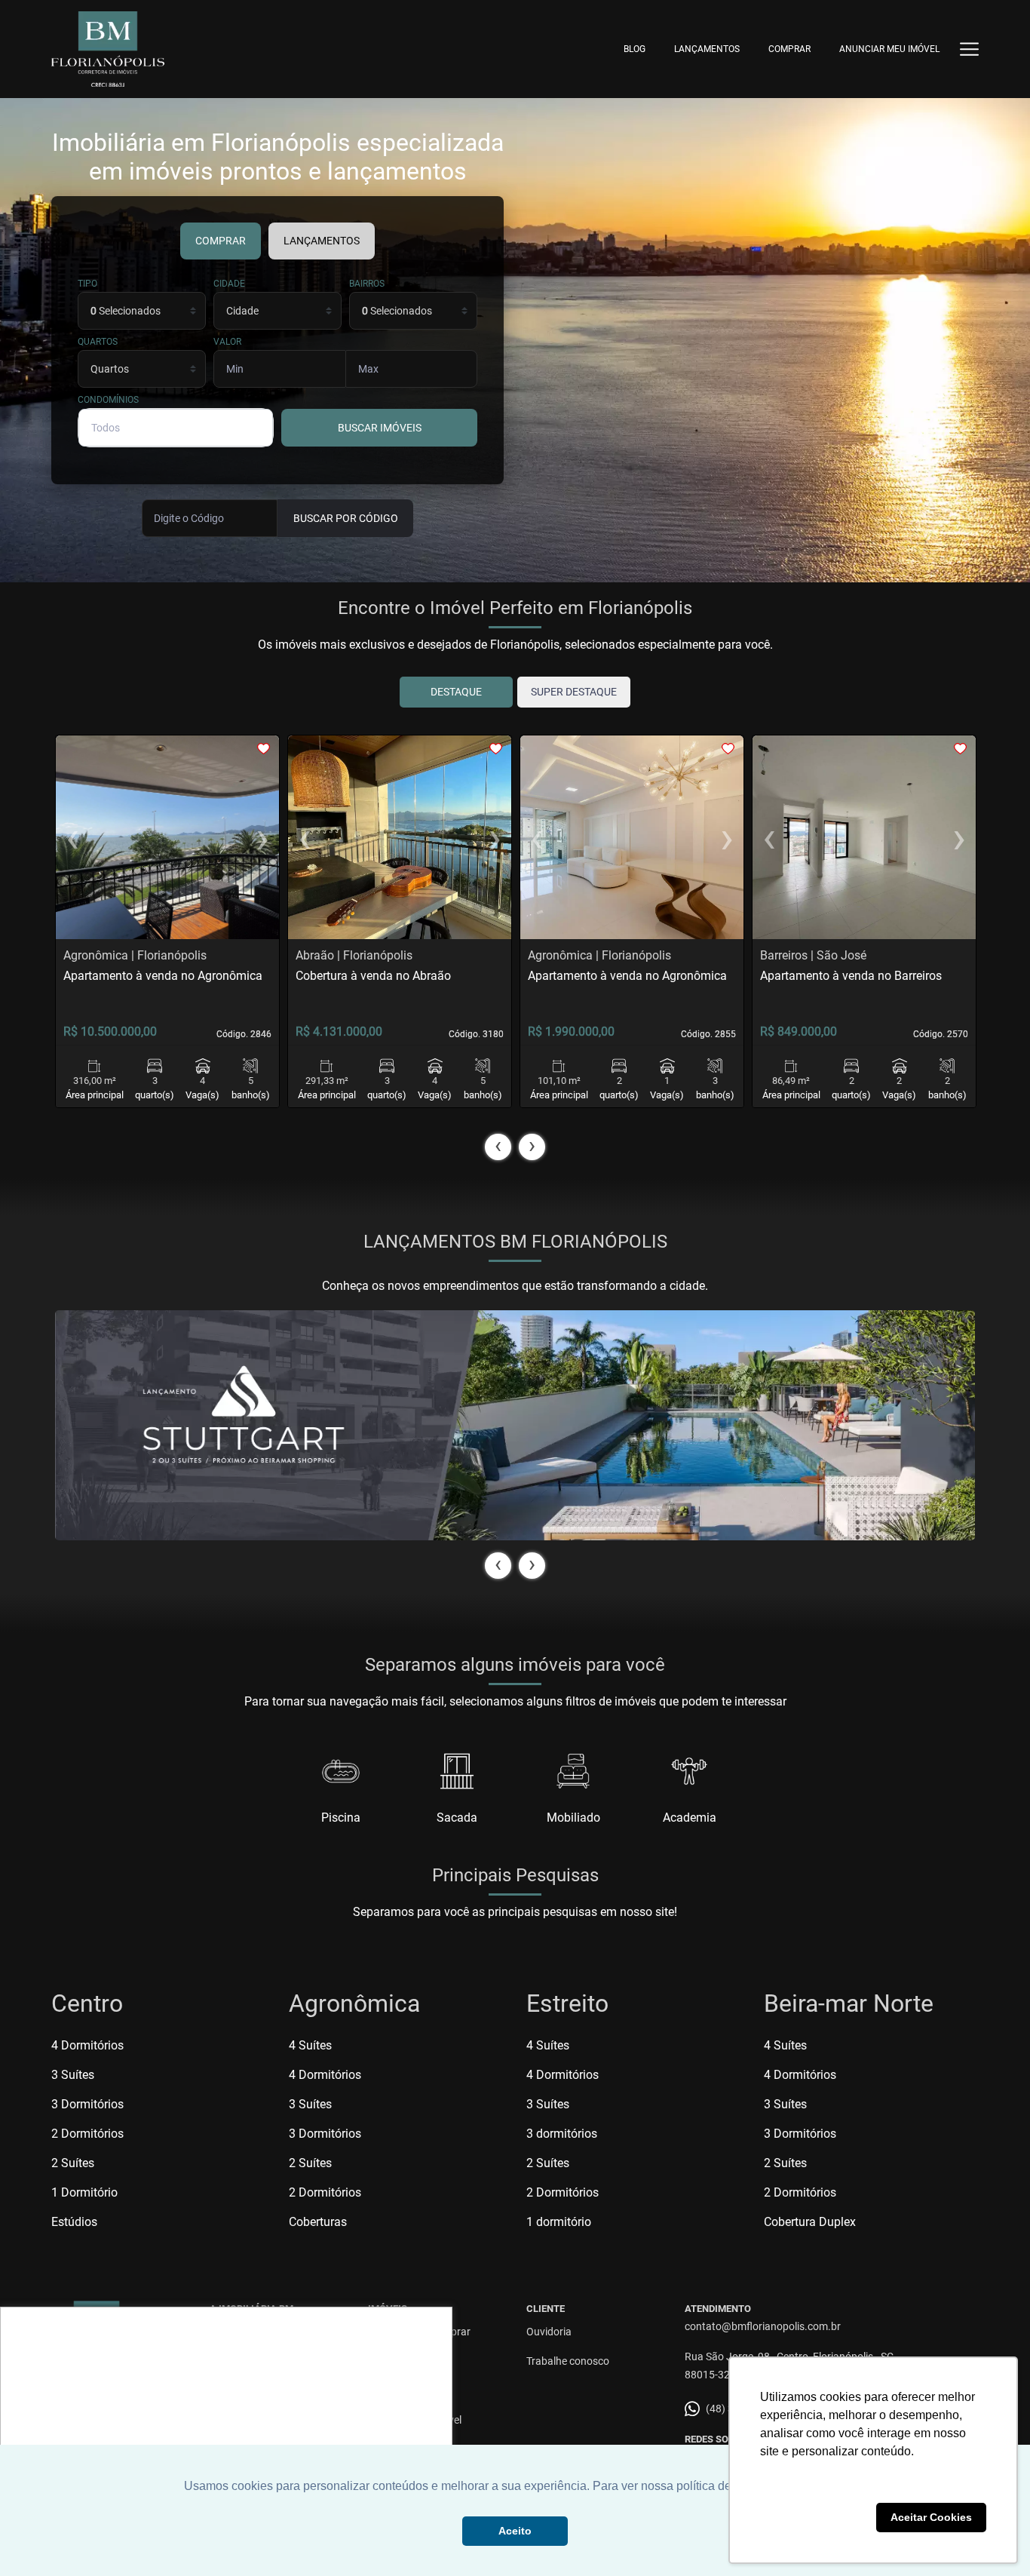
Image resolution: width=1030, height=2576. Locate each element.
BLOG (635, 49)
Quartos (98, 342)
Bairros (367, 284)
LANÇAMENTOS (707, 49)
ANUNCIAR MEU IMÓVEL (889, 49)
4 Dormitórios (87, 2045)
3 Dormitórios (87, 2104)
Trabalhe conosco (568, 2361)
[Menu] (969, 49)
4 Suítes (310, 2045)
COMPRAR (789, 49)
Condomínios (108, 400)
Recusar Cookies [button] (815, 2517)
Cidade (229, 284)
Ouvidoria (549, 2332)
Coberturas (318, 2222)
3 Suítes (73, 2075)
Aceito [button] (515, 2531)
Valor (227, 342)
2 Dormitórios (87, 2134)
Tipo (87, 284)
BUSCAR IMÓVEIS (380, 428)
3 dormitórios (562, 2134)
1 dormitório (559, 2222)
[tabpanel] (515, 1425)
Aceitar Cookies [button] (931, 2517)
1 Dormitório (84, 2192)
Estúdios (74, 2222)
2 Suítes (73, 2163)
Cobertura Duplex (810, 2222)
